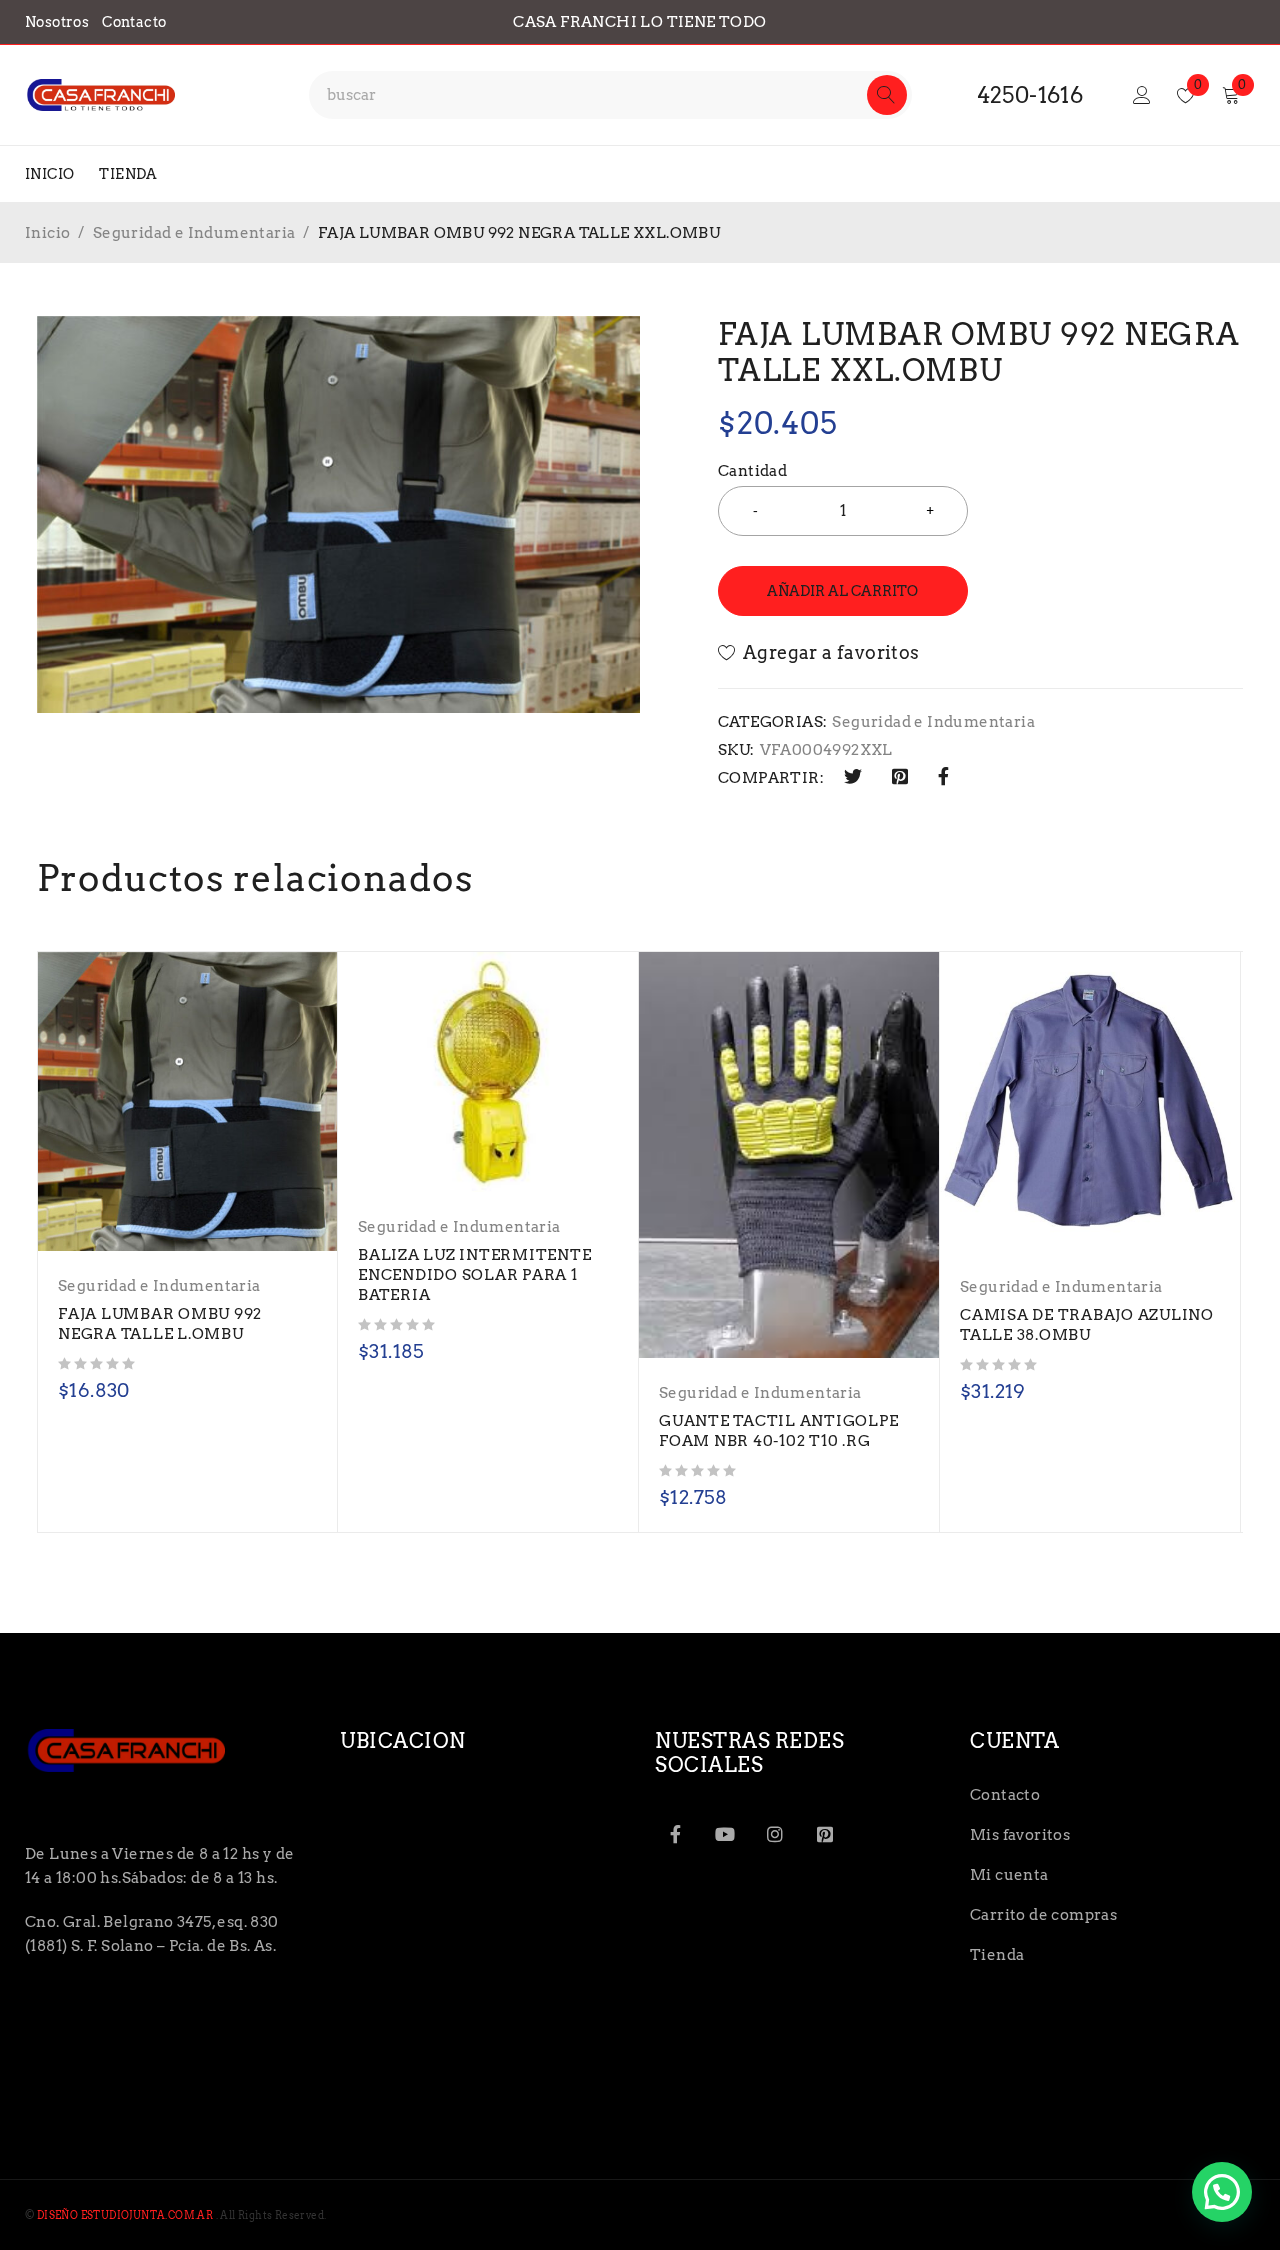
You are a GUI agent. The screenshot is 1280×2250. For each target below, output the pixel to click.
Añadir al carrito (842, 591)
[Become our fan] (675, 1834)
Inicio (47, 233)
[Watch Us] (725, 1834)
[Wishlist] (820, 653)
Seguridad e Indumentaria (194, 233)
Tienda (997, 1955)
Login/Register (1142, 95)
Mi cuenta (1009, 1875)
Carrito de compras (1043, 1915)
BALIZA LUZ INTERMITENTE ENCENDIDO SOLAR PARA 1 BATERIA (474, 1275)
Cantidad (752, 471)
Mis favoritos (1020, 1835)
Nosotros (57, 22)
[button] (1222, 2192)
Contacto (134, 22)
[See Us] (775, 1834)
